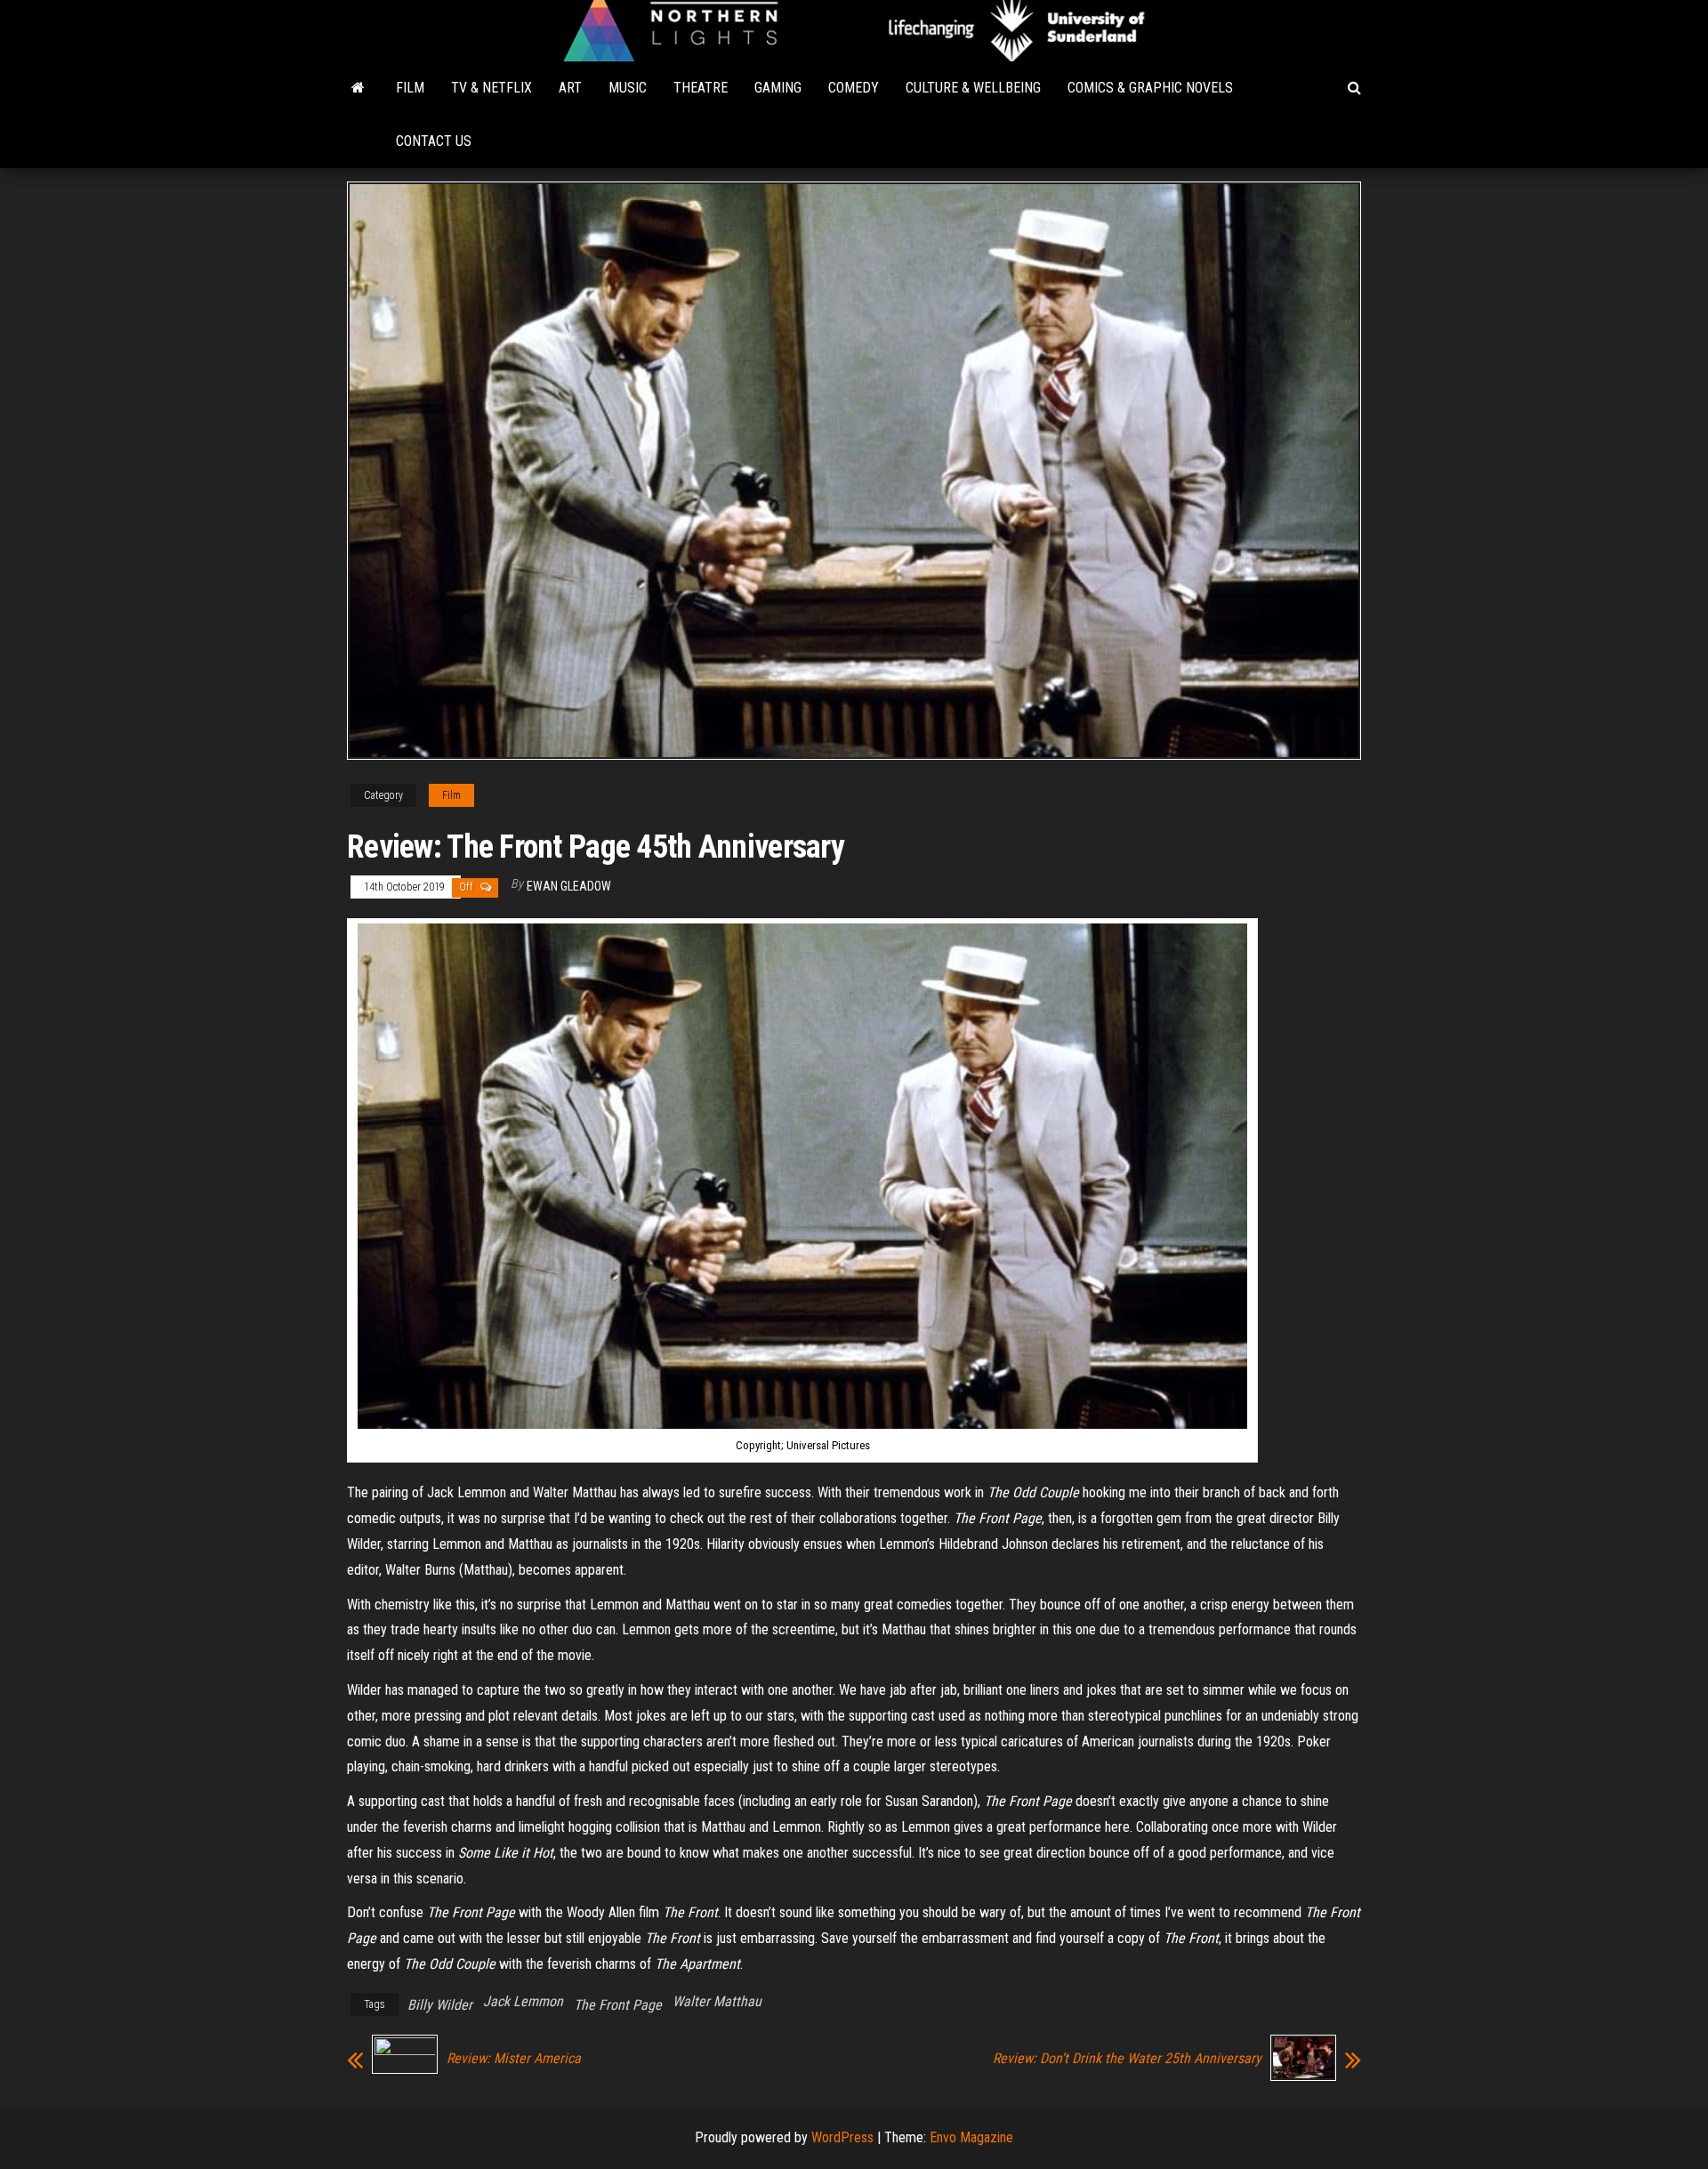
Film (410, 88)
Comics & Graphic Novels (1150, 88)
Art (570, 88)
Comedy (854, 88)
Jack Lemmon (523, 2001)
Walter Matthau (717, 2001)
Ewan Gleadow (569, 886)
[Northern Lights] (358, 88)
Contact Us (434, 141)
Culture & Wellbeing (973, 88)
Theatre (701, 88)
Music (628, 88)
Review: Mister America (514, 2059)
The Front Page (618, 2005)
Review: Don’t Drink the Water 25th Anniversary (1127, 2059)
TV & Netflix (491, 88)
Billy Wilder (440, 2005)
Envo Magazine (971, 2137)
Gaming (778, 88)
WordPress (842, 2137)
